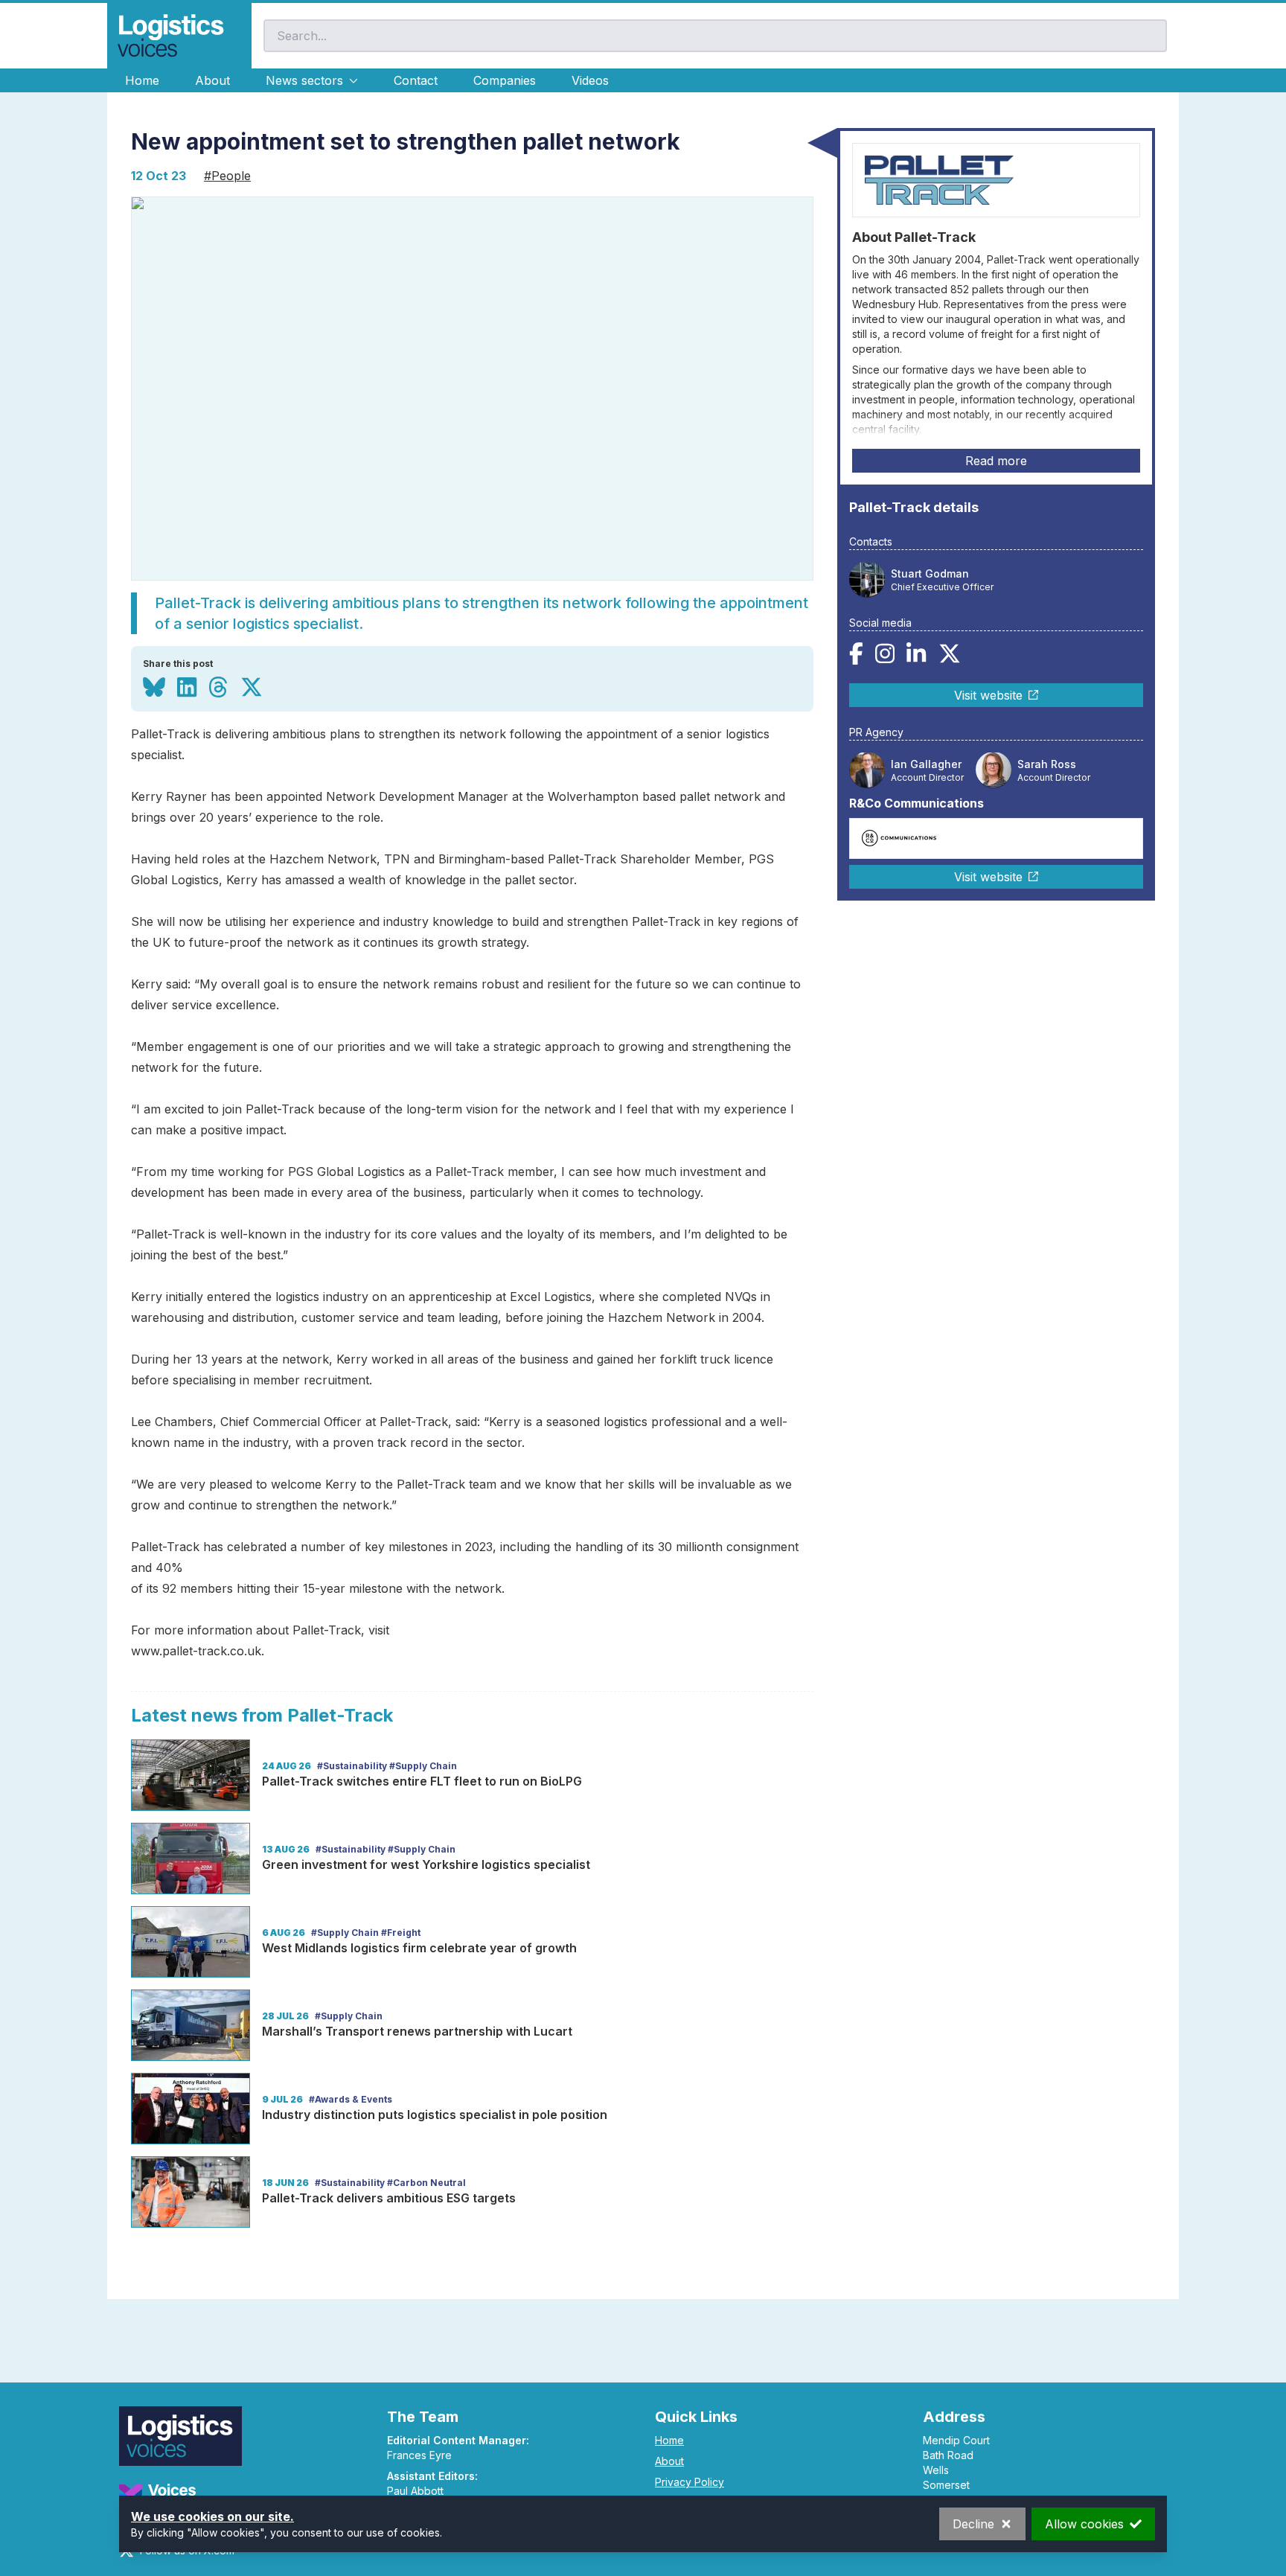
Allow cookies (1084, 2524)
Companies (505, 80)
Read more (996, 461)
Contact (416, 80)
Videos (590, 80)
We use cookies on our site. (212, 2516)
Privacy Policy (690, 2482)
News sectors (304, 80)
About (212, 80)
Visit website (988, 694)
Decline (973, 2524)
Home (142, 80)
